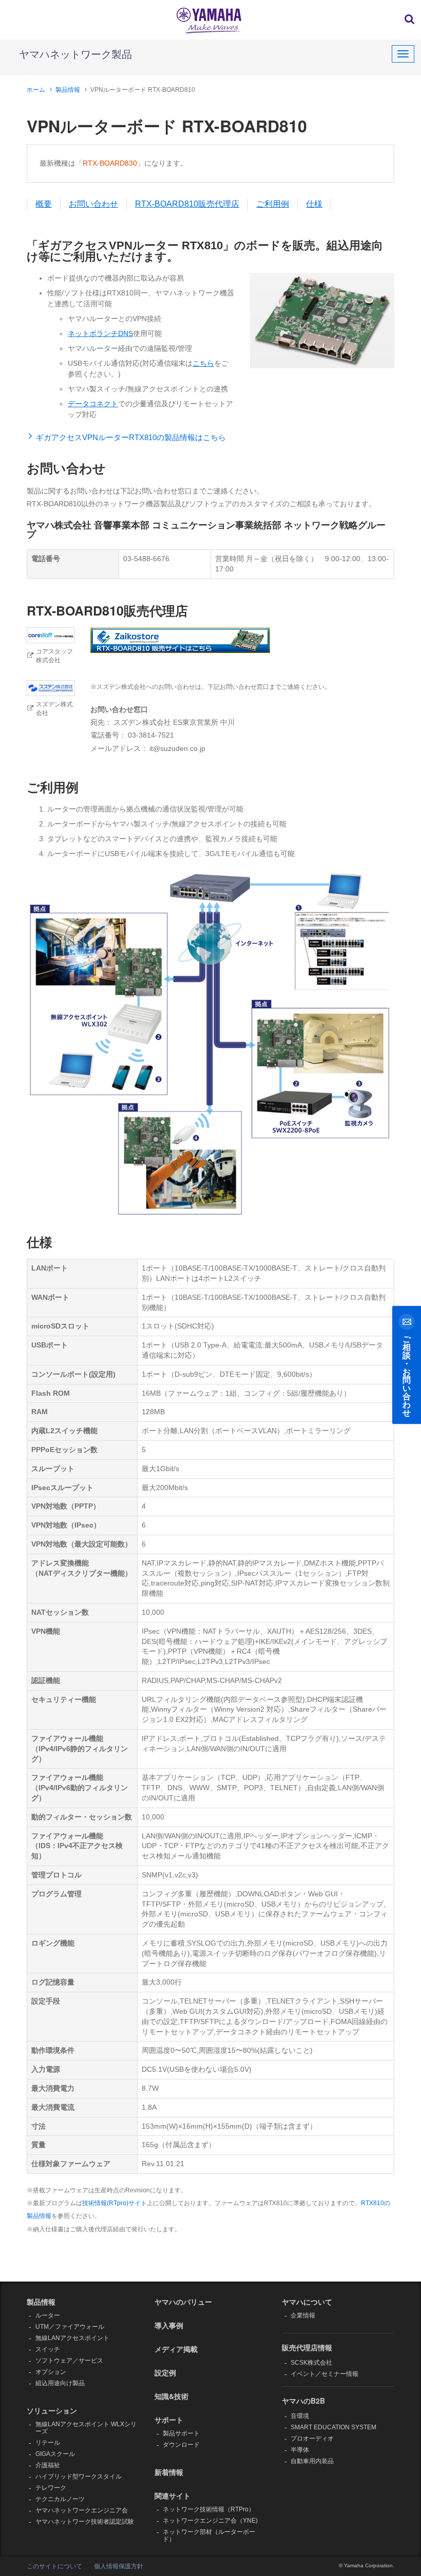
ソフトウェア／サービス (69, 2361)
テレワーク (51, 2488)
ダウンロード (181, 2445)
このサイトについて (54, 2566)
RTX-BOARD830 (110, 163)
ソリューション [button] (52, 2410)
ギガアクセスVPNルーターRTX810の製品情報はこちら (131, 437)
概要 (44, 204)
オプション (51, 2372)
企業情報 (303, 2315)
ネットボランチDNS (100, 333)
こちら (203, 363)
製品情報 (68, 90)
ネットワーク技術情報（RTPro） (209, 2509)
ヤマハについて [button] (307, 2302)
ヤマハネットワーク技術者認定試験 (85, 2522)
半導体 (300, 2450)
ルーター (48, 2315)
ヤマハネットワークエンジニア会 (82, 2510)
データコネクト (93, 404)
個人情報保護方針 (119, 2566)
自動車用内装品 (312, 2461)
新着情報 (169, 2472)
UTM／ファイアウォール (70, 2327)
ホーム (36, 90)
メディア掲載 (176, 2349)
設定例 (165, 2372)
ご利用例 (273, 204)
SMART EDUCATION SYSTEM (333, 2427)
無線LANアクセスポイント (72, 2338)
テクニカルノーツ (60, 2499)
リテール (48, 2443)
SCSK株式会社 (311, 2363)
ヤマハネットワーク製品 (75, 54)
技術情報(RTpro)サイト (114, 2203)
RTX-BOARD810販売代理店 (187, 204)
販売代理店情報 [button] (307, 2347)
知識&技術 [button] (171, 2396)
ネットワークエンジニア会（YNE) (210, 2521)
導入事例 (169, 2325)
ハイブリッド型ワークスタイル (79, 2476)
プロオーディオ (312, 2439)
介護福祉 (48, 2465)
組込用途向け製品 (60, 2383)
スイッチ (48, 2349)
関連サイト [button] (173, 2495)
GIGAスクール (55, 2454)
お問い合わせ (93, 204)
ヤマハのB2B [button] (303, 2401)
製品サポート (181, 2433)
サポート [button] (169, 2420)
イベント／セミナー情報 (324, 2374)
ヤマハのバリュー (183, 2302)
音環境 (300, 2416)
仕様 (314, 204)
